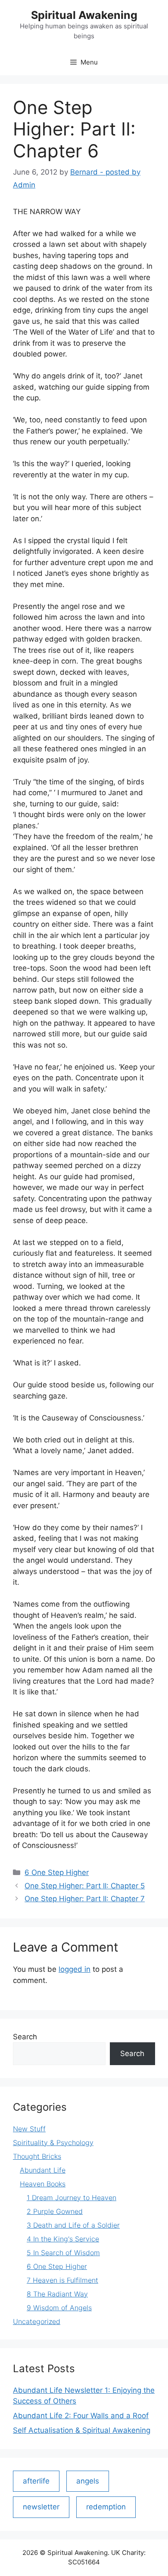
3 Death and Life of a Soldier (73, 2225)
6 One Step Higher (57, 1872)
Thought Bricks (37, 2156)
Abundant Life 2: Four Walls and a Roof (81, 2416)
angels (88, 2481)
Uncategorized (37, 2321)
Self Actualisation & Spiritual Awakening (82, 2430)
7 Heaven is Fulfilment (62, 2280)
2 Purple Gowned (55, 2211)
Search (25, 2037)
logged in (75, 1969)
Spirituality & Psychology (53, 2143)
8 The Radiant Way (57, 2294)
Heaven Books (43, 2184)
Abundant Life (43, 2170)
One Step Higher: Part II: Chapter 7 (85, 1899)
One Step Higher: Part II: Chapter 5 (85, 1886)
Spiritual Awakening (84, 15)
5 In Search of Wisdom (63, 2253)
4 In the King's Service (63, 2239)
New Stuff (29, 2129)
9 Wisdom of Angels (59, 2308)
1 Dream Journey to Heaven (72, 2198)
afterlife (36, 2481)
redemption (106, 2507)
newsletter (41, 2507)
